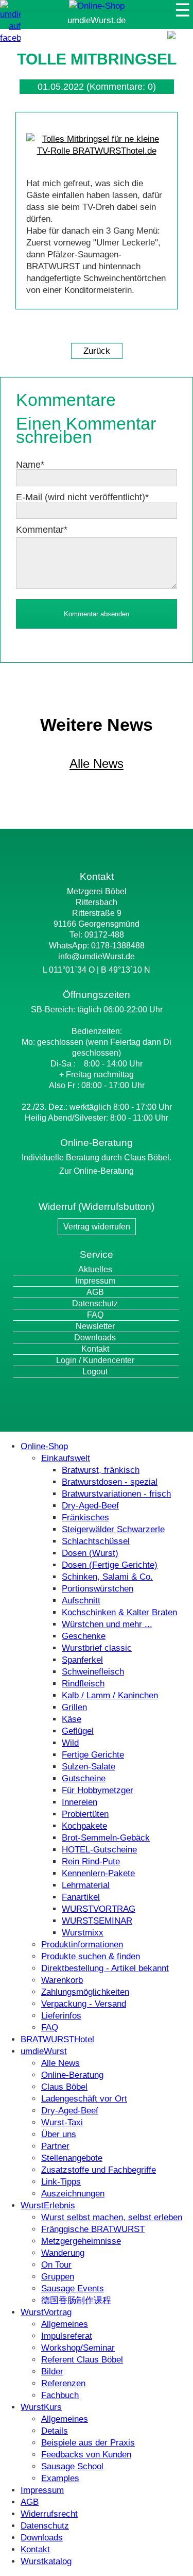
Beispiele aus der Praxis (88, 2443)
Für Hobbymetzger (98, 1790)
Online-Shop (44, 1446)
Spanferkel (82, 1660)
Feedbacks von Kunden (86, 2455)
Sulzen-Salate (89, 1767)
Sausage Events (73, 2288)
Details (55, 2431)
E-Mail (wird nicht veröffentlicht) (82, 497)
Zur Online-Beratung (97, 1171)
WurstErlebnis (48, 2205)
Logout (95, 1372)
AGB (95, 1292)
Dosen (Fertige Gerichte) (110, 1565)
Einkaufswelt (66, 1458)
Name (30, 465)
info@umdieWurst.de (97, 956)
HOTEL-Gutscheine (99, 1850)
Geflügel (78, 1731)
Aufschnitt (81, 1601)
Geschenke (84, 1636)
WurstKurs (41, 2407)
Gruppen (58, 2277)
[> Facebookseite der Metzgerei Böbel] (10, 38)
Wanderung (63, 2253)
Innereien (80, 1802)
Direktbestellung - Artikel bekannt (105, 1968)
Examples (60, 2478)
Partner (55, 2146)
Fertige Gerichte (93, 1755)
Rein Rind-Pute (91, 1861)
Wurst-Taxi (62, 2122)
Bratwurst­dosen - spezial (110, 1482)
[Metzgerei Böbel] (97, 6)
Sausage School (72, 2466)
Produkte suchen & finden (91, 1956)
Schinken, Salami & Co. (107, 1577)
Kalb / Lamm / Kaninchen (110, 1695)
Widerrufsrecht (49, 2514)
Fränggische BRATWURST (93, 2229)
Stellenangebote (72, 2158)
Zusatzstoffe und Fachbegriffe (99, 2170)
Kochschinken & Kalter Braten (119, 1612)
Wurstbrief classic (97, 1648)
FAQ (95, 1315)
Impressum (95, 1281)
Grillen (74, 1707)
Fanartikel (81, 1897)
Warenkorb (62, 1980)
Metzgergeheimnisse (81, 2241)
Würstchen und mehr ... (107, 1624)
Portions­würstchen (98, 1589)
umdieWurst (44, 2051)
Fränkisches (85, 1517)
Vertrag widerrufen (97, 1227)
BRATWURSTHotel (57, 2039)
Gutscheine (84, 1778)
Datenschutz (95, 1303)
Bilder (52, 2372)
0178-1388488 (118, 946)
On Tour (56, 2265)
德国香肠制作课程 (76, 2300)
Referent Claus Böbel (82, 2360)
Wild (70, 1743)
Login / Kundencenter (95, 1360)
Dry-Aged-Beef (90, 1506)
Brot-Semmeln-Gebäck (106, 1838)
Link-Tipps (61, 2182)
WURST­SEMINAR (97, 1921)
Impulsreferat (67, 2336)
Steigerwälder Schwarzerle (113, 1529)
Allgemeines (65, 2324)
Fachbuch (60, 2395)
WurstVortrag (46, 2312)
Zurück (97, 351)
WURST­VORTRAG (99, 1909)
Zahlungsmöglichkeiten (85, 1992)
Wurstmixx (83, 1933)
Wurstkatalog (46, 2561)
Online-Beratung (72, 2075)
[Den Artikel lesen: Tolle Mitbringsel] (97, 151)
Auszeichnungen (73, 2194)
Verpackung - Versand (84, 2004)
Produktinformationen (82, 1945)
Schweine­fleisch (93, 1672)
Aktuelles (95, 1269)
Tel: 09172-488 (97, 935)
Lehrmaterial (86, 1885)
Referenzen (63, 2383)
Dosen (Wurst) (90, 1553)
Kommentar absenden (97, 614)
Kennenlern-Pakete (98, 1873)
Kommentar (42, 530)
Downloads (95, 1338)
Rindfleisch (83, 1684)
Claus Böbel (64, 2087)
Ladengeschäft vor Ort (84, 2099)
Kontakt (95, 1349)
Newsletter (95, 1326)
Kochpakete (84, 1826)
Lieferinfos (61, 2016)
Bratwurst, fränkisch (101, 1470)
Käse (72, 1719)
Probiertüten (85, 1814)
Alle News (97, 764)
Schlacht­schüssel (96, 1541)
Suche (178, 46)
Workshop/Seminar (78, 2348)
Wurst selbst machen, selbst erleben (112, 2217)
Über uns (59, 2134)
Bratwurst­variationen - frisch (116, 1494)
